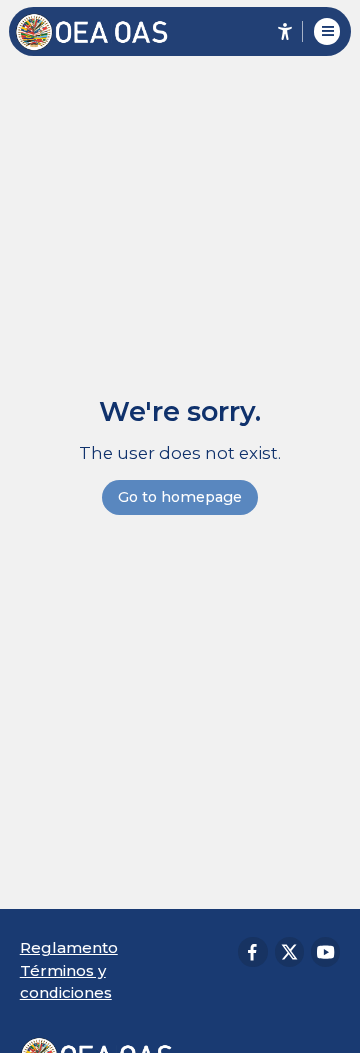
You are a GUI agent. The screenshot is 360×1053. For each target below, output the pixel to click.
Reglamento (69, 947)
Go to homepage (180, 497)
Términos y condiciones (66, 981)
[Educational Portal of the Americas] (101, 32)
